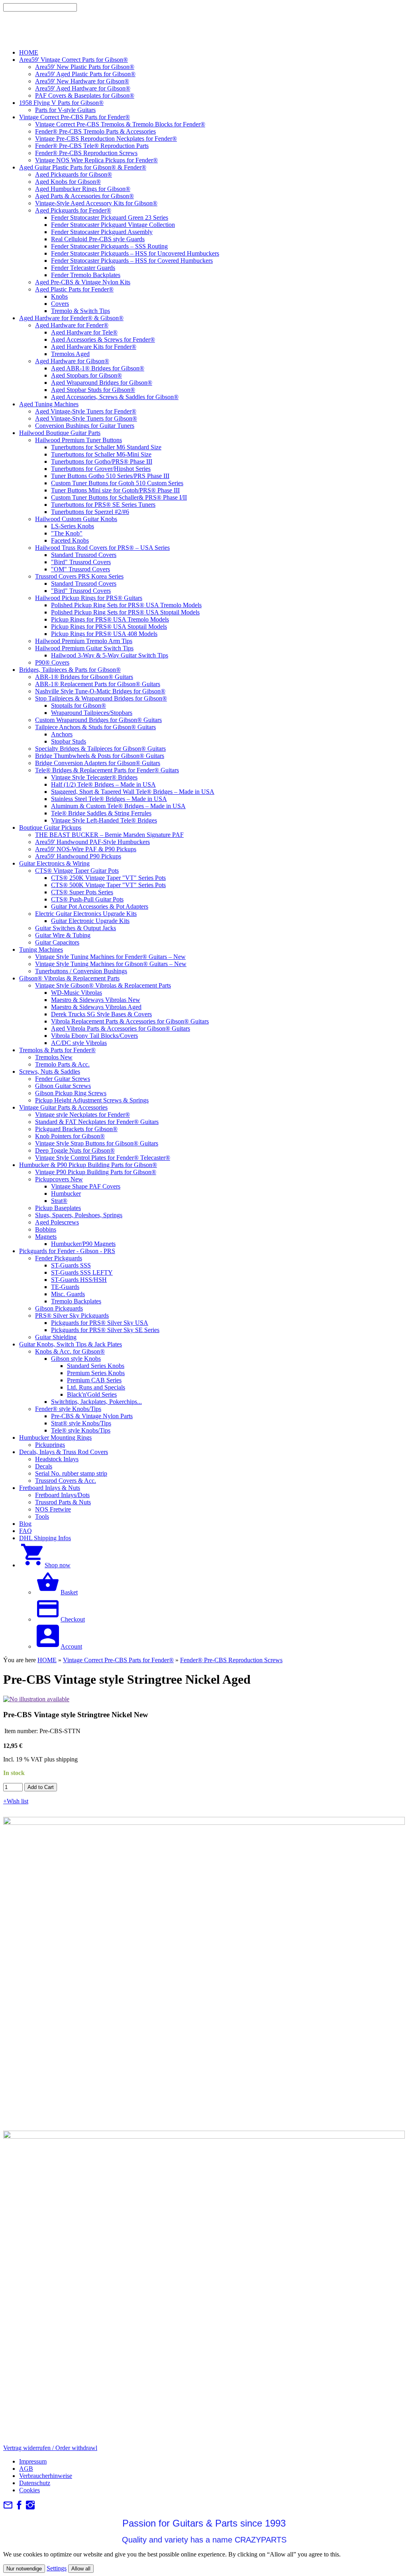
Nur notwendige (24, 2569)
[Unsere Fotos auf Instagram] (30, 2508)
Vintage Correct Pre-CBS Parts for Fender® (118, 1660)
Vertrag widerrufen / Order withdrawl (50, 2448)
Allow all (81, 2569)
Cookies (29, 2490)
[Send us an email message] (8, 2508)
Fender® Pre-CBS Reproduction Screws (231, 1660)
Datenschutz (35, 2483)
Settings (57, 2568)
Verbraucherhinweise (46, 2476)
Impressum (33, 2461)
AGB (26, 2469)
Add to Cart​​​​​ (41, 1787)
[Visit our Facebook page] (19, 2508)
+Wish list (16, 1801)
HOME (47, 1660)
